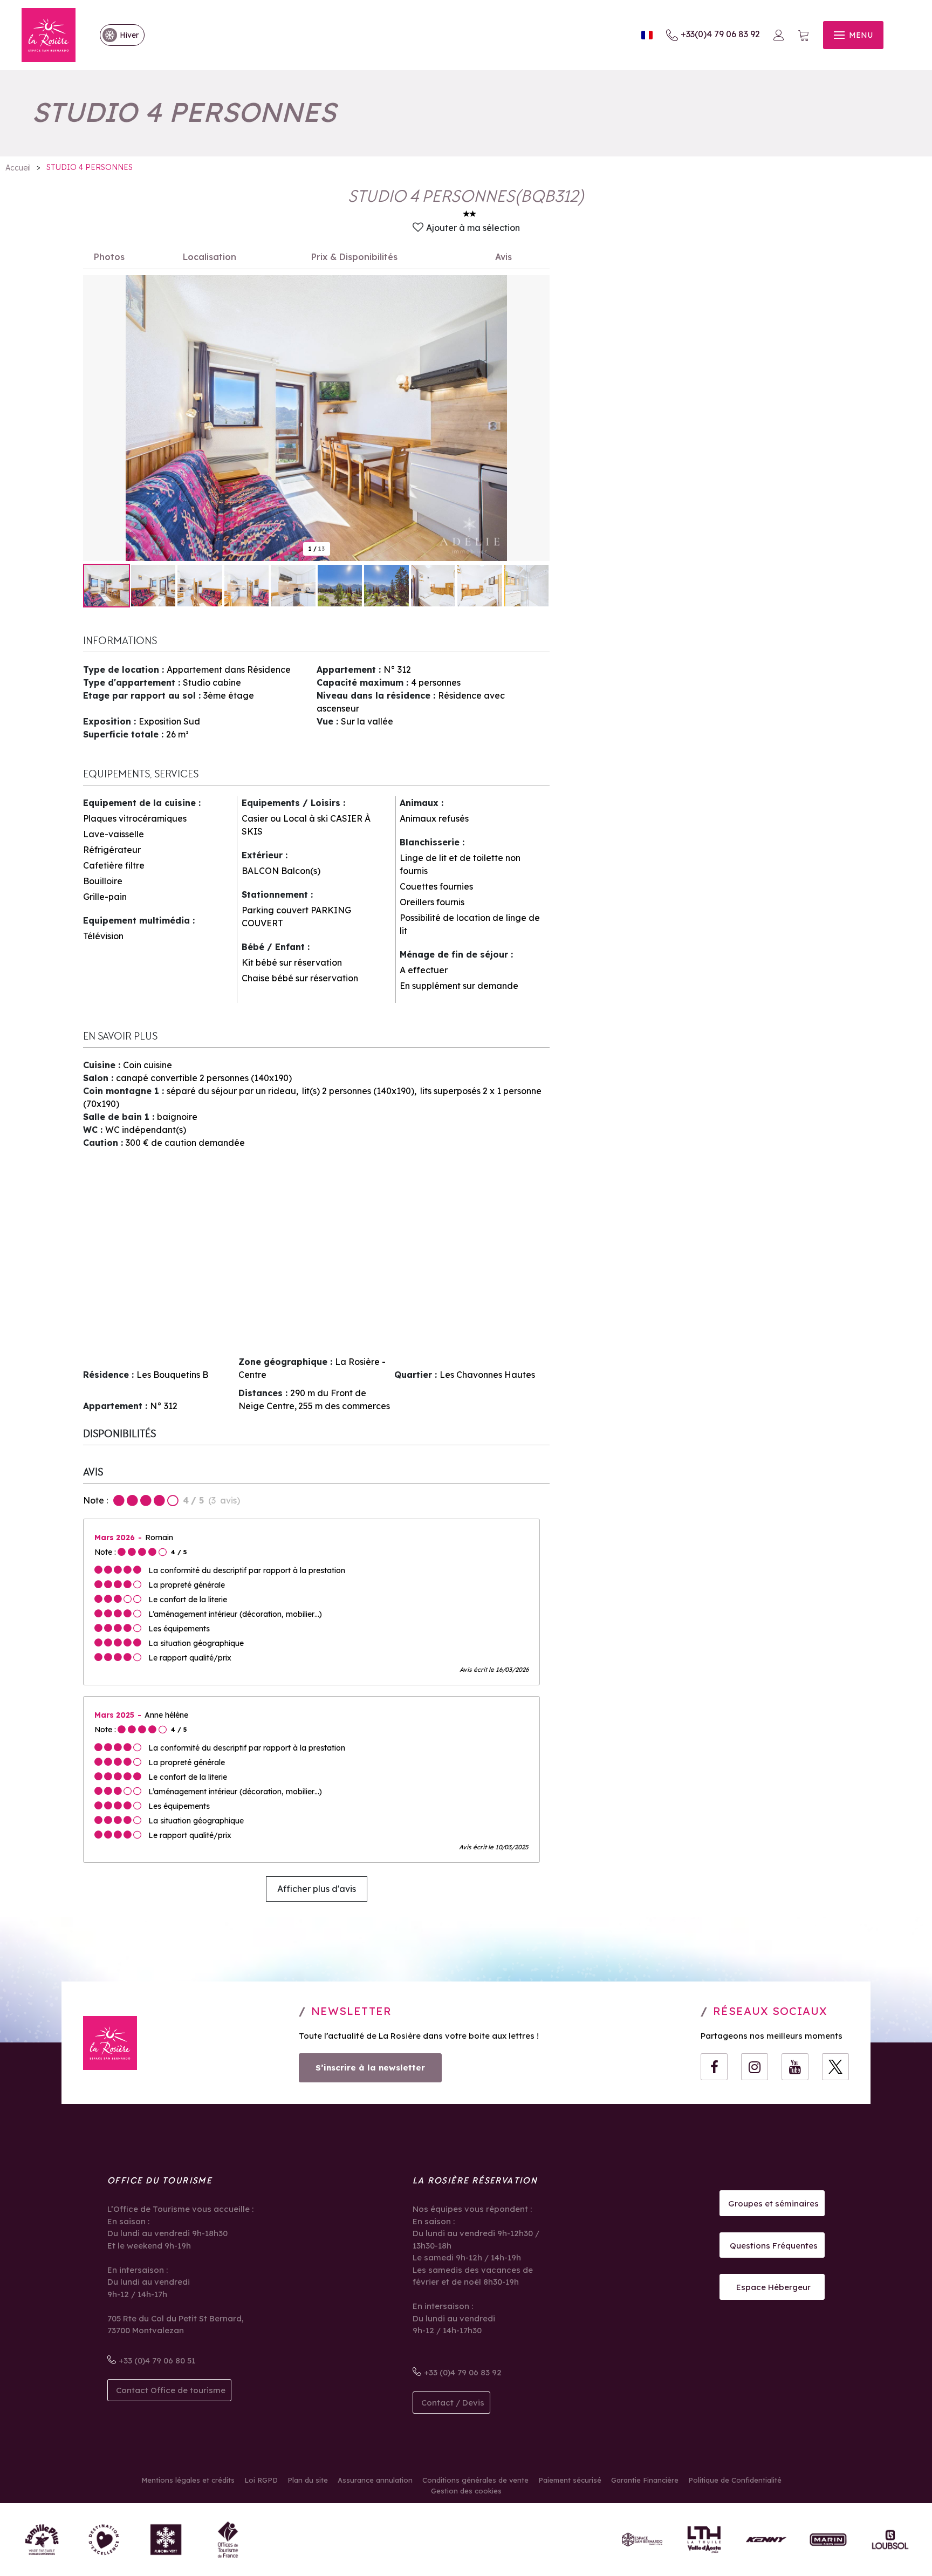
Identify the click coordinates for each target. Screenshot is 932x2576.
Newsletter (351, 2011)
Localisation (210, 257)
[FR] (647, 35)
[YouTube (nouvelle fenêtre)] (795, 2067)
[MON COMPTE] (779, 35)
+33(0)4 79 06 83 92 (720, 34)
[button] (804, 35)
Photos (109, 257)
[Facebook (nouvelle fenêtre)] (714, 2067)
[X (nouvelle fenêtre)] (835, 2067)
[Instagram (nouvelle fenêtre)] (755, 2067)
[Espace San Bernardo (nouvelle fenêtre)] (642, 2540)
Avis (503, 257)
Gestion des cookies (466, 2491)
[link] (117, 35)
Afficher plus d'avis (317, 1889)
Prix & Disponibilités (354, 257)
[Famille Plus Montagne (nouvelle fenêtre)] (42, 2540)
